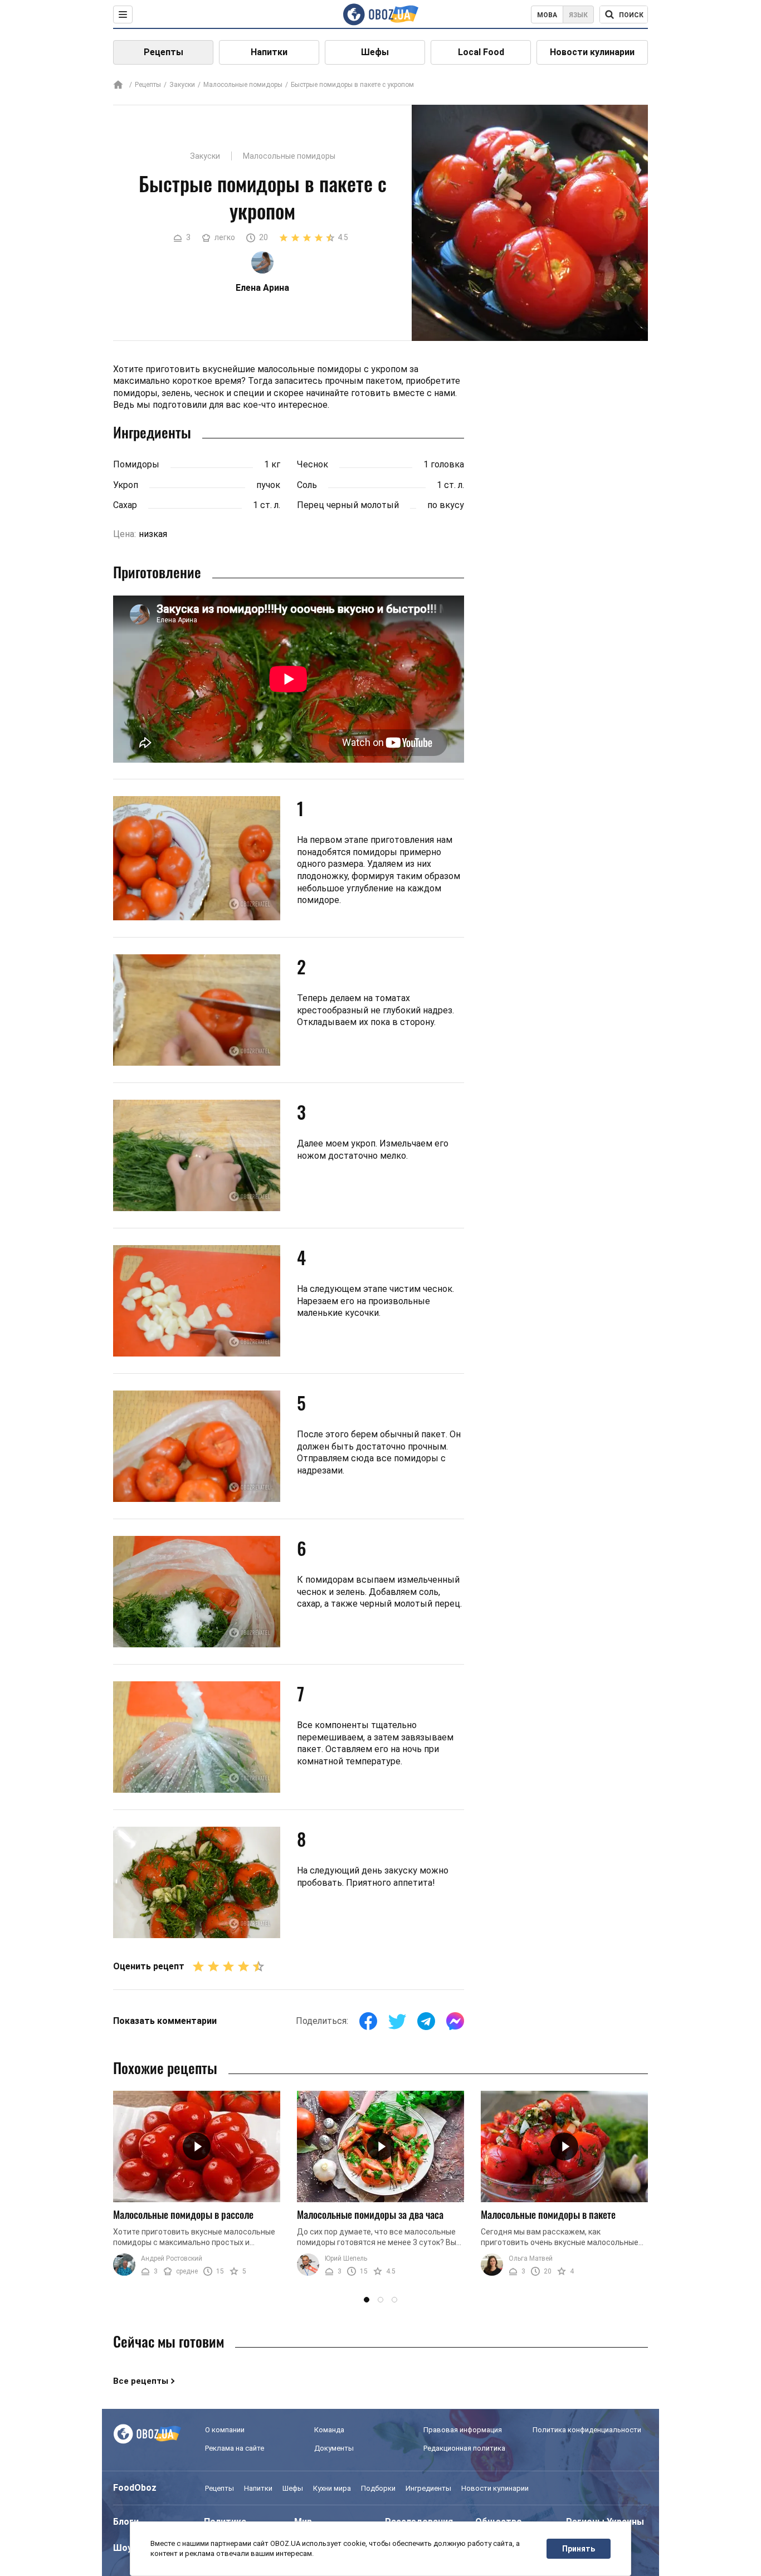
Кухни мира (332, 2488)
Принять (579, 2549)
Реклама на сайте (235, 2448)
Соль (307, 485)
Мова (547, 15)
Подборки (378, 2488)
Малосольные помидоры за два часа (370, 2214)
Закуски (182, 85)
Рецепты (164, 52)
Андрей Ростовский (172, 2258)
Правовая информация (463, 2430)
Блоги (126, 2522)
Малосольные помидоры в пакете (548, 2214)
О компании (225, 2430)
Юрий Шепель (346, 2258)
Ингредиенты (428, 2488)
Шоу (123, 2548)
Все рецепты (141, 2381)
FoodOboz (135, 2488)
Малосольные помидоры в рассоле (183, 2214)
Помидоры (136, 464)
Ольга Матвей (531, 2258)
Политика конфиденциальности (587, 2430)
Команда (329, 2430)
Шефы (375, 52)
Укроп (126, 485)
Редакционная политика (464, 2448)
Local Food (481, 52)
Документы (334, 2448)
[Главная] (118, 86)
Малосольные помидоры (243, 85)
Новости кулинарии (592, 52)
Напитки (269, 52)
